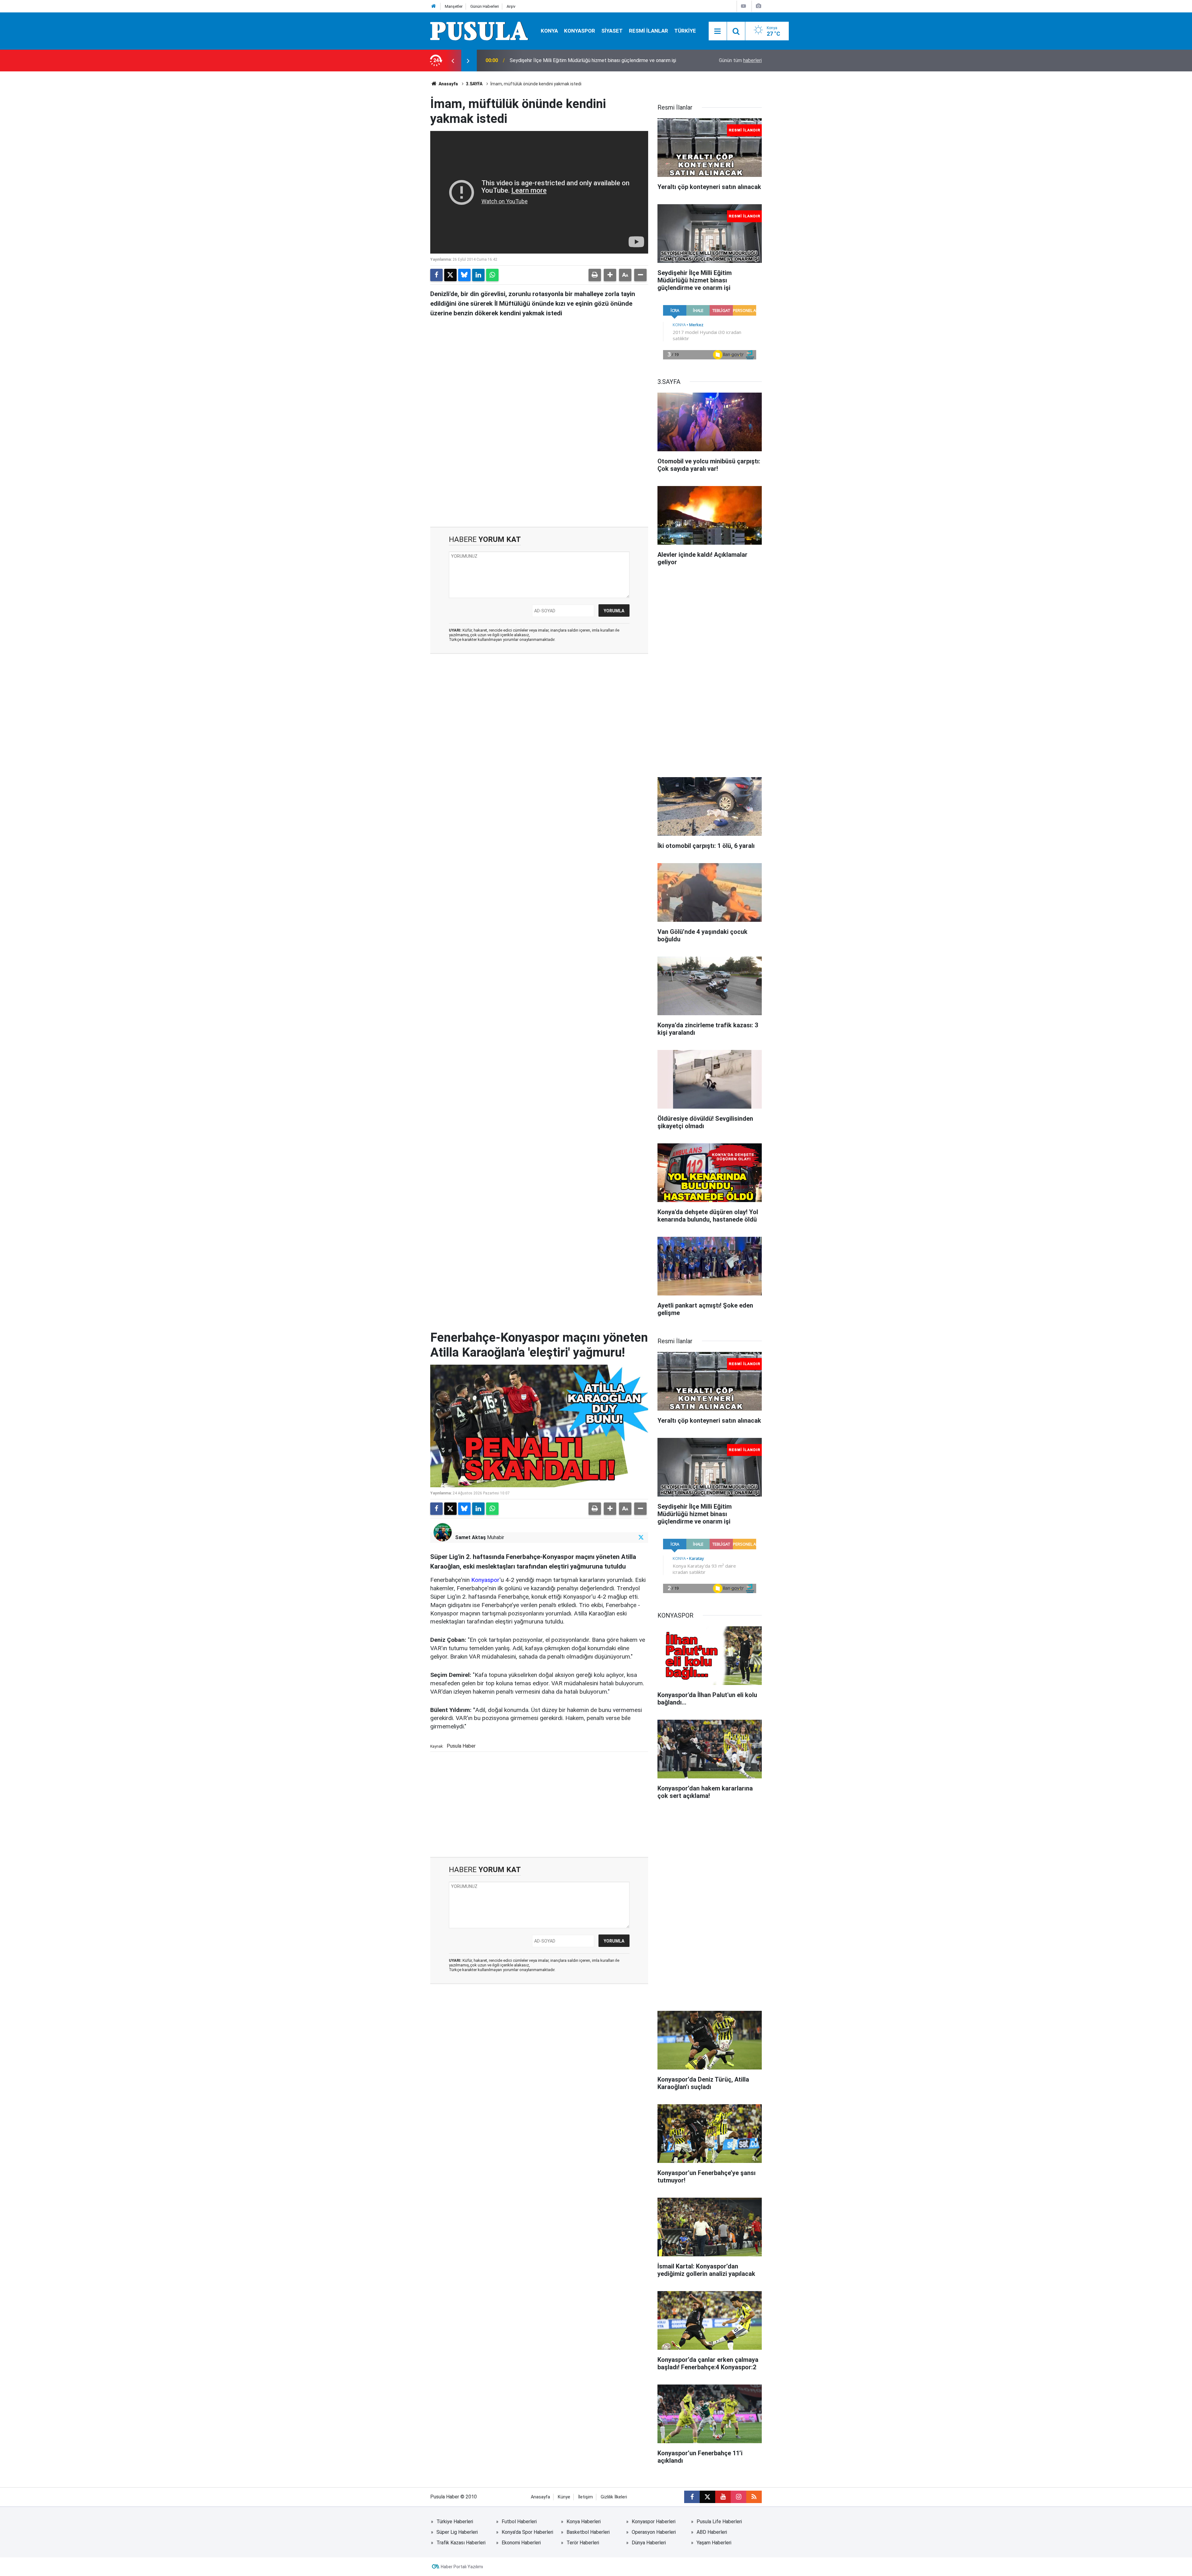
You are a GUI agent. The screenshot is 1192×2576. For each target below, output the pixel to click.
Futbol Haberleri (519, 2522)
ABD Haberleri (712, 2532)
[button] (610, 275)
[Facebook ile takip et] (692, 2497)
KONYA (549, 31)
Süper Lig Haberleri (457, 2532)
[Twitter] (450, 275)
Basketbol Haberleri (588, 2532)
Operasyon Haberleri (654, 2532)
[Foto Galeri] (758, 6)
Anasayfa (448, 84)
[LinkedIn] (478, 275)
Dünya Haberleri (649, 2543)
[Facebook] (436, 275)
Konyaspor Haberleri (654, 2522)
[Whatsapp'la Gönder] (492, 275)
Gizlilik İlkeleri (614, 2497)
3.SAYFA (474, 84)
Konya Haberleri (584, 2522)
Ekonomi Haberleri (521, 2543)
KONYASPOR (580, 31)
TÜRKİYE (685, 31)
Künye (564, 2497)
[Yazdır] (595, 275)
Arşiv (511, 6)
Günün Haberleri (485, 6)
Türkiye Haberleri (455, 2522)
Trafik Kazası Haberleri (461, 2543)
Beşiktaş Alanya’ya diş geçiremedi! (547, 60)
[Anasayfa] (434, 6)
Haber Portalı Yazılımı (462, 2567)
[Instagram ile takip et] (738, 2497)
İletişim (585, 2497)
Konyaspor (485, 1580)
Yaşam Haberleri (714, 2543)
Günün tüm (740, 60)
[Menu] (718, 31)
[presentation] (453, 61)
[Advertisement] (539, 474)
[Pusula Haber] (479, 31)
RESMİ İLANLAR (648, 31)
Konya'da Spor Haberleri (527, 2532)
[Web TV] (743, 6)
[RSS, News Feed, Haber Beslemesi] (754, 2497)
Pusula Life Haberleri (719, 2522)
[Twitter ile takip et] (641, 1537)
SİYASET (612, 31)
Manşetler (454, 6)
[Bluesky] (464, 275)
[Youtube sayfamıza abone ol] (723, 2497)
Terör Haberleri (583, 2543)
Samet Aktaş (470, 1537)
